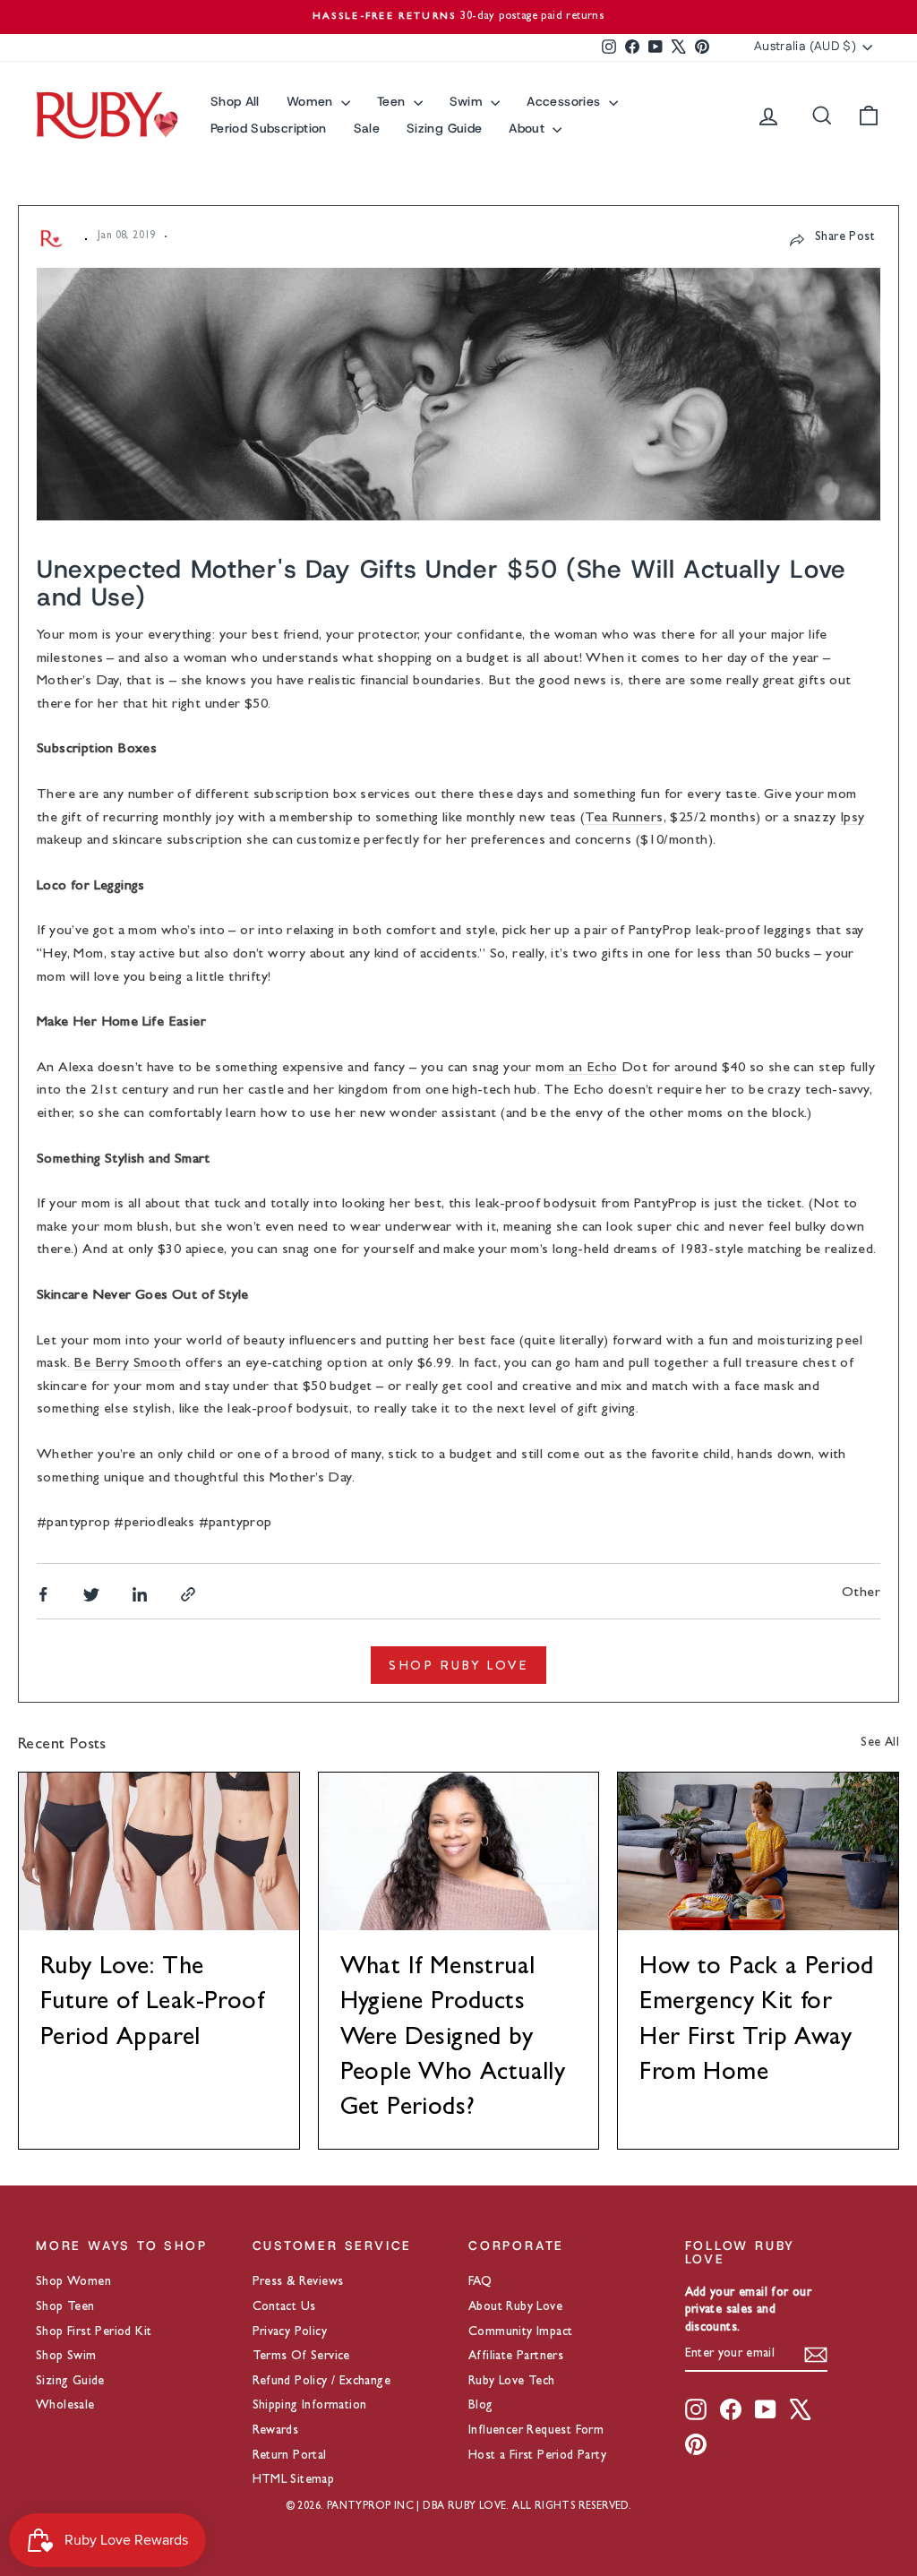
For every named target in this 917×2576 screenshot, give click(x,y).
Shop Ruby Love (458, 1665)
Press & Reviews (298, 2282)
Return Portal (290, 2456)
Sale (367, 128)
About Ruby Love (515, 2307)
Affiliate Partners (516, 2357)
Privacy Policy (290, 2332)
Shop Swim (66, 2357)
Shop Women (73, 2282)
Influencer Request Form (536, 2431)
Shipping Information (310, 2406)
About (528, 128)
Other (861, 1593)
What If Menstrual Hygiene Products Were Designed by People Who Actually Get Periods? (453, 2039)
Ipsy (853, 819)
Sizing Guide (444, 128)
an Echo (591, 1069)
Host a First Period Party (537, 2456)
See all (880, 1743)
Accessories (565, 101)
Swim (468, 101)
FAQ (480, 2282)
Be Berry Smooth (127, 1364)
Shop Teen (65, 2307)
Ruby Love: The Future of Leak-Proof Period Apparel (152, 2004)
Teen (393, 101)
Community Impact (520, 2332)
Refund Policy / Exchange (322, 2382)
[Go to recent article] (159, 1851)
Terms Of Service (301, 2357)
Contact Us (284, 2307)
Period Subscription (269, 128)
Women (312, 101)
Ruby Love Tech (512, 2382)
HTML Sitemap (294, 2480)
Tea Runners (624, 819)
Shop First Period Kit (94, 2332)
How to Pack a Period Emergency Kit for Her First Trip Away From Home (756, 2022)
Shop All (235, 101)
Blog (481, 2406)
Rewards (276, 2431)
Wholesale (65, 2406)
